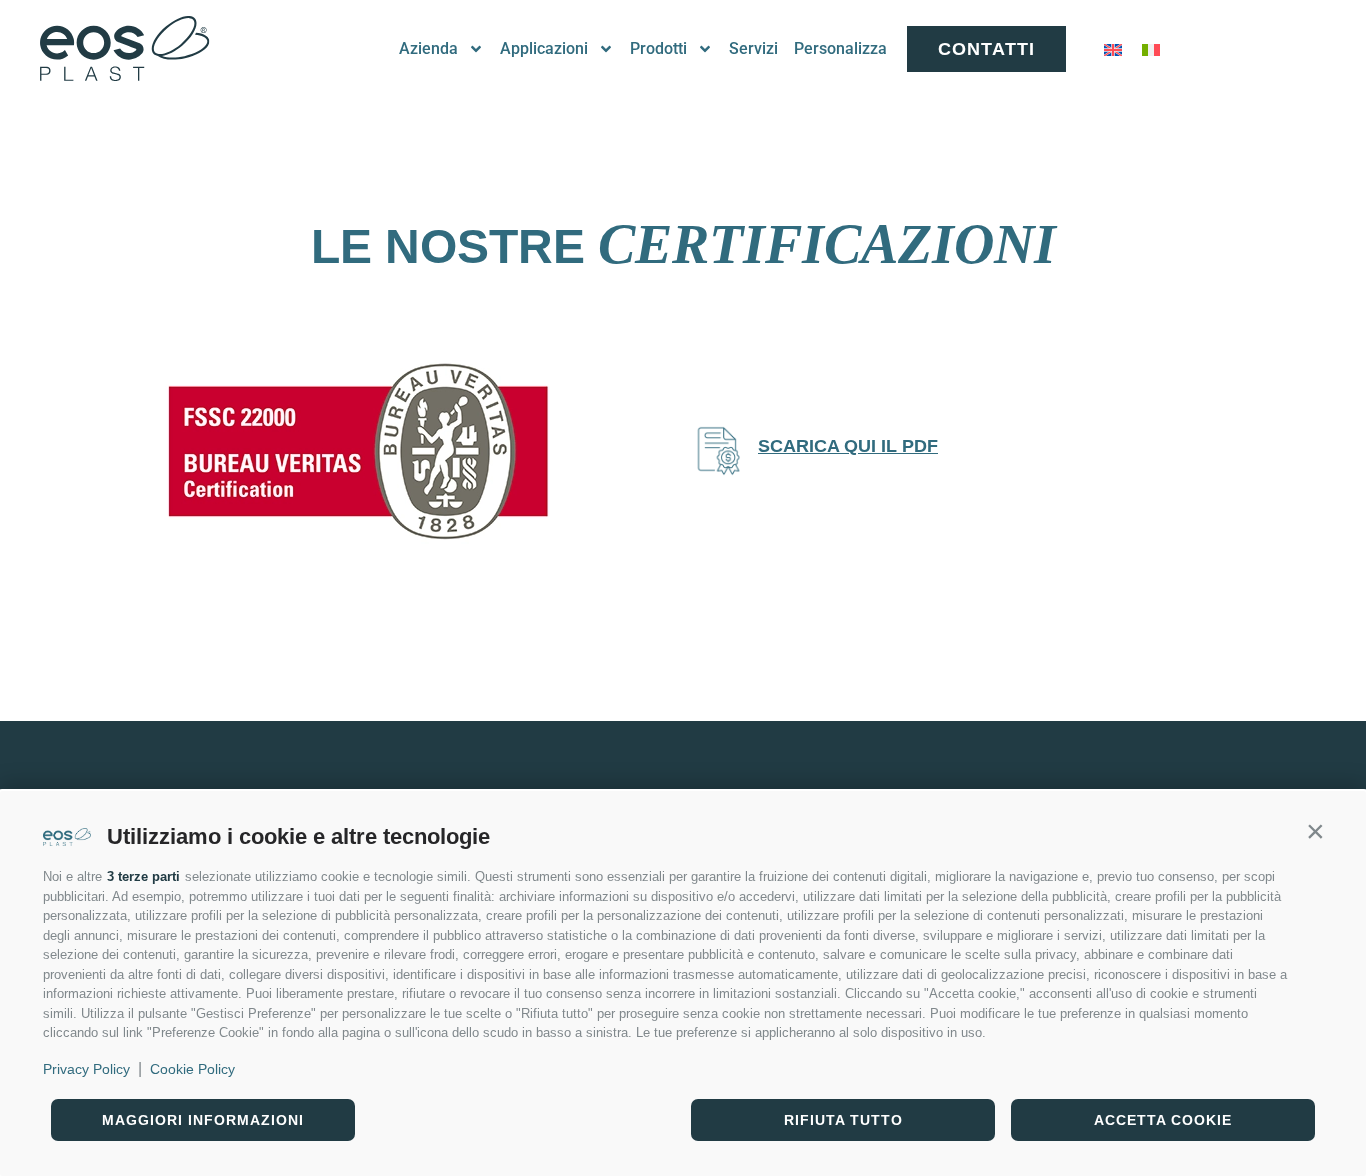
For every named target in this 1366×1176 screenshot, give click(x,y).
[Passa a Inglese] (1113, 49)
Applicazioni (544, 48)
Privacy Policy (86, 1069)
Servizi (753, 48)
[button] (1315, 831)
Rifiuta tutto (843, 1120)
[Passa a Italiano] (1151, 49)
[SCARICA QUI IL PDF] (718, 451)
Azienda (428, 48)
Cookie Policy (192, 1069)
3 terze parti (143, 876)
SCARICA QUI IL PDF (848, 446)
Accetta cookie (1163, 1120)
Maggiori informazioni (203, 1120)
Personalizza (840, 48)
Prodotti (658, 48)
